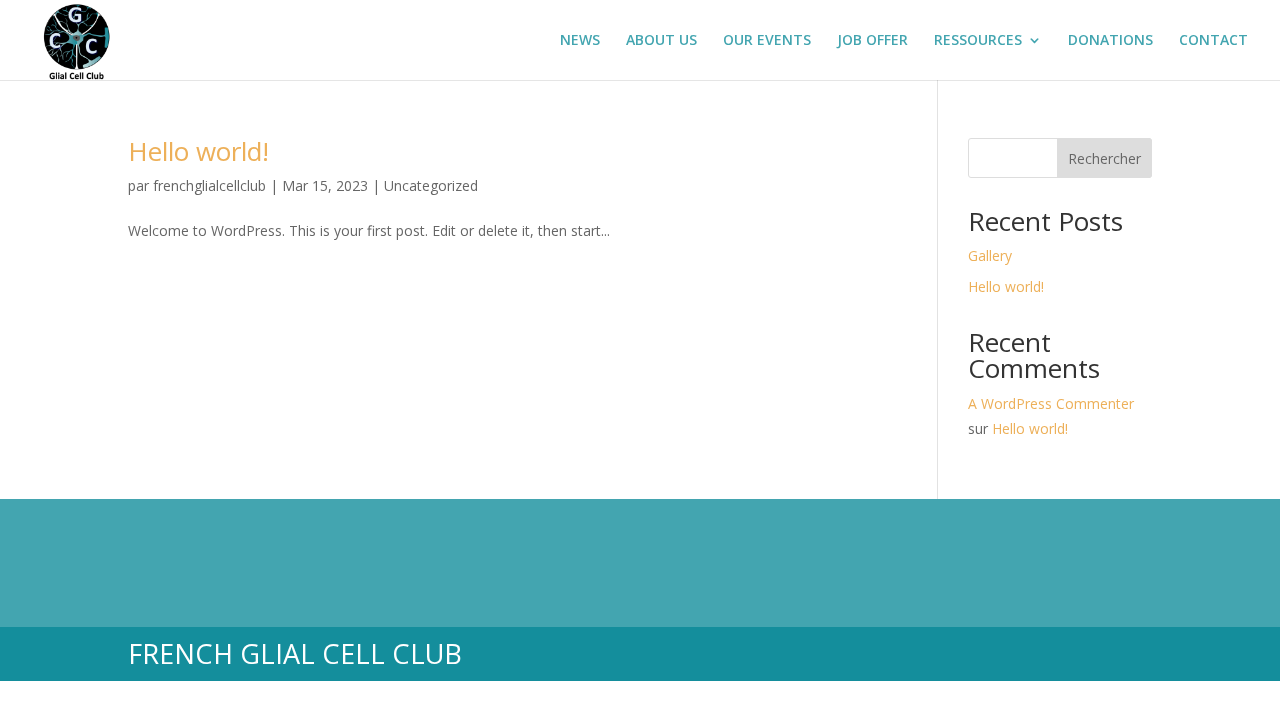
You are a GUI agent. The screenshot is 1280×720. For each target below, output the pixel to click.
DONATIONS (1110, 41)
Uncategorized (431, 185)
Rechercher (1104, 158)
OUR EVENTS (767, 41)
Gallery (990, 255)
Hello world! (198, 151)
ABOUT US (661, 41)
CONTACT (1213, 41)
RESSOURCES (978, 41)
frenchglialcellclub (209, 185)
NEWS (580, 41)
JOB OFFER (872, 41)
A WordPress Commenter (1051, 403)
